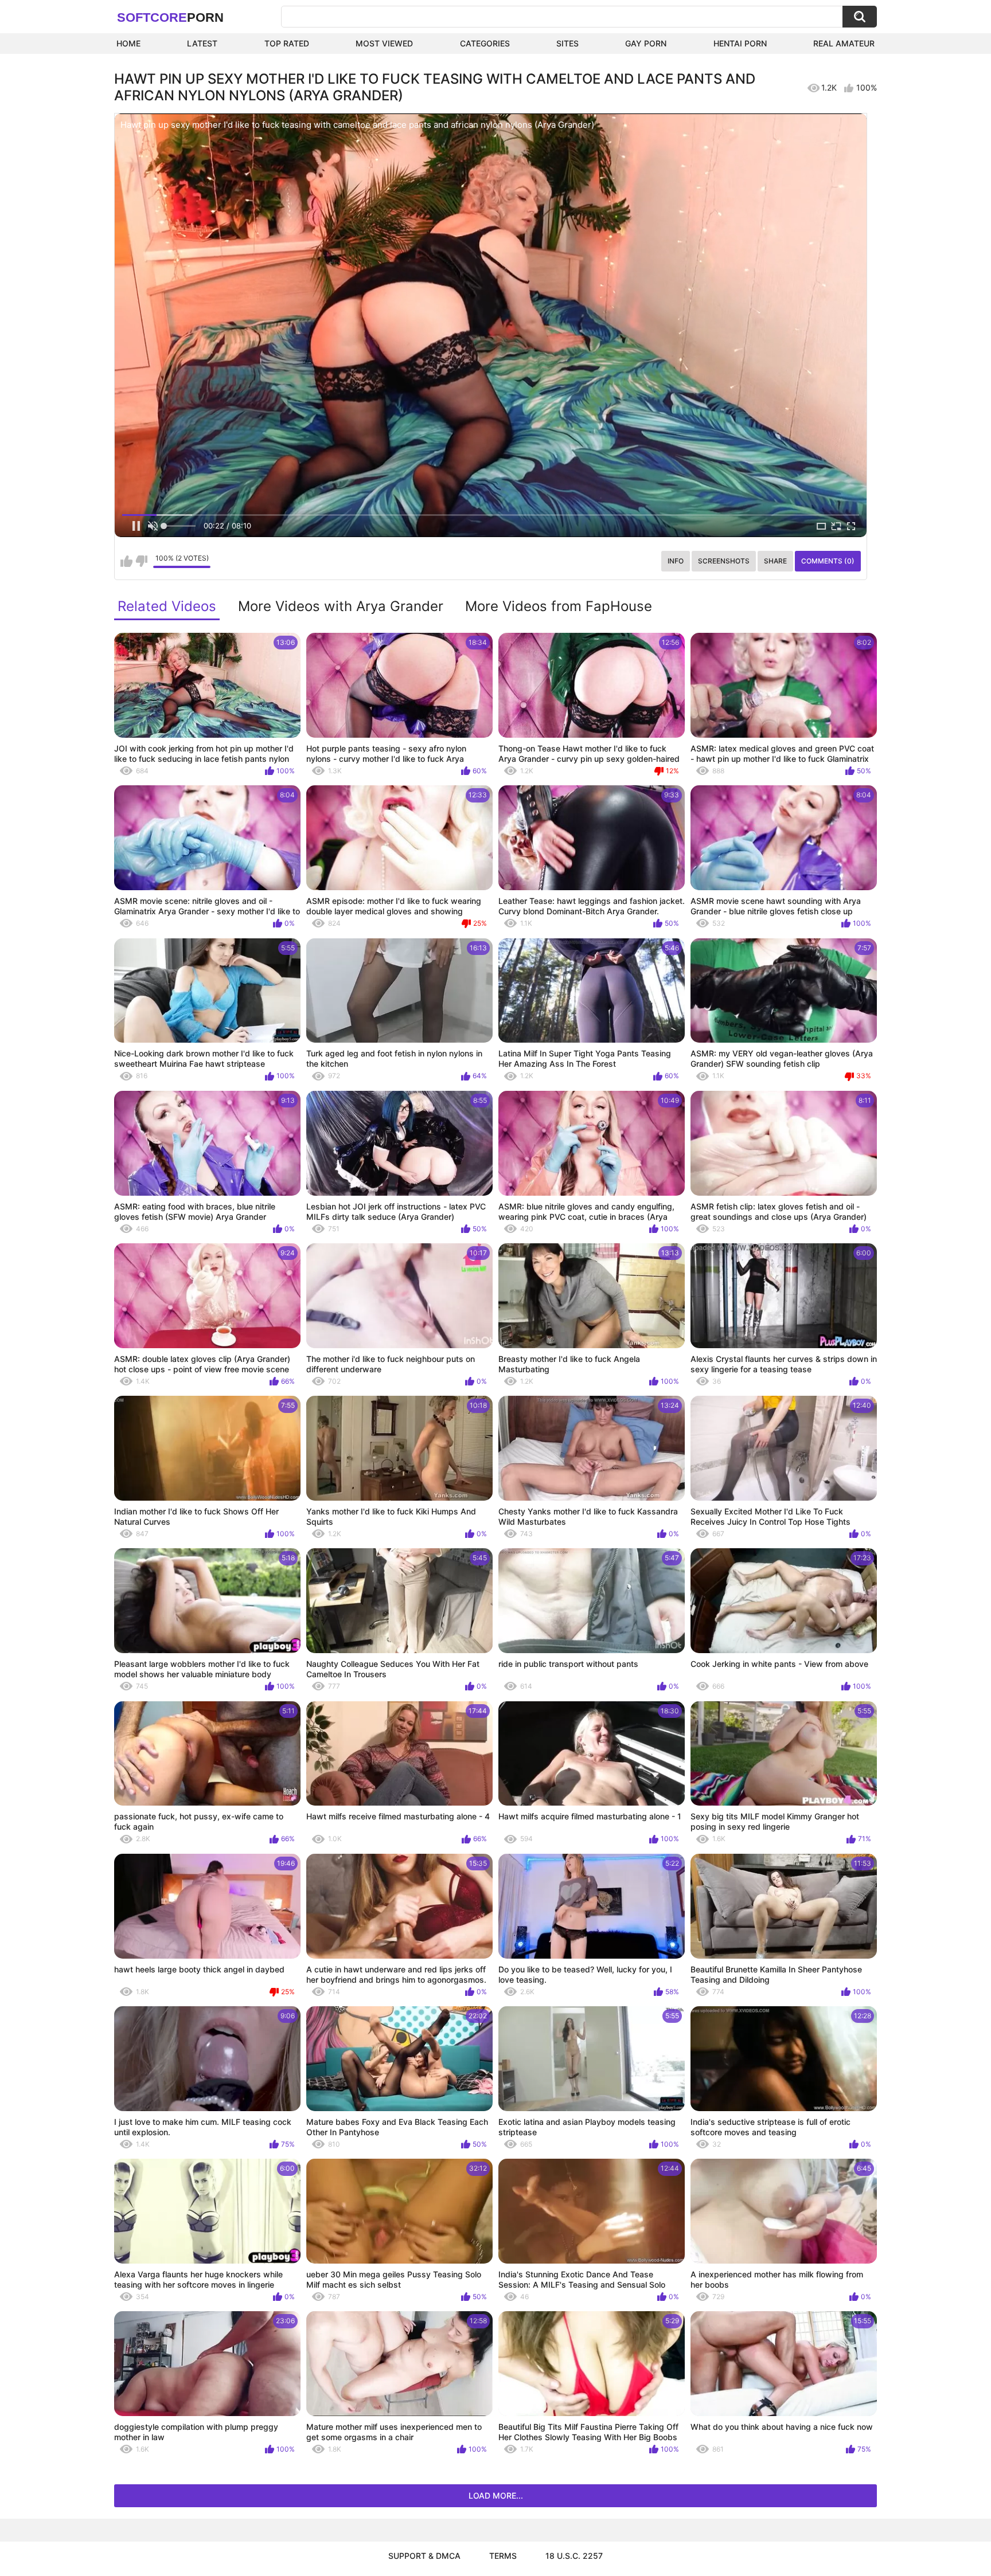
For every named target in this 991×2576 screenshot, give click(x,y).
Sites (567, 43)
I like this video (126, 561)
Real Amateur (844, 43)
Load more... (496, 2495)
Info (676, 561)
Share (775, 561)
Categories (485, 43)
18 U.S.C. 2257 (574, 2556)
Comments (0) (828, 561)
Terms (503, 2556)
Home (128, 43)
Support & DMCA (424, 2556)
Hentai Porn (740, 43)
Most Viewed (384, 43)
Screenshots (724, 561)
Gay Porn (646, 43)
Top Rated (287, 43)
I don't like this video (141, 561)
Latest (202, 43)
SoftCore (170, 17)
